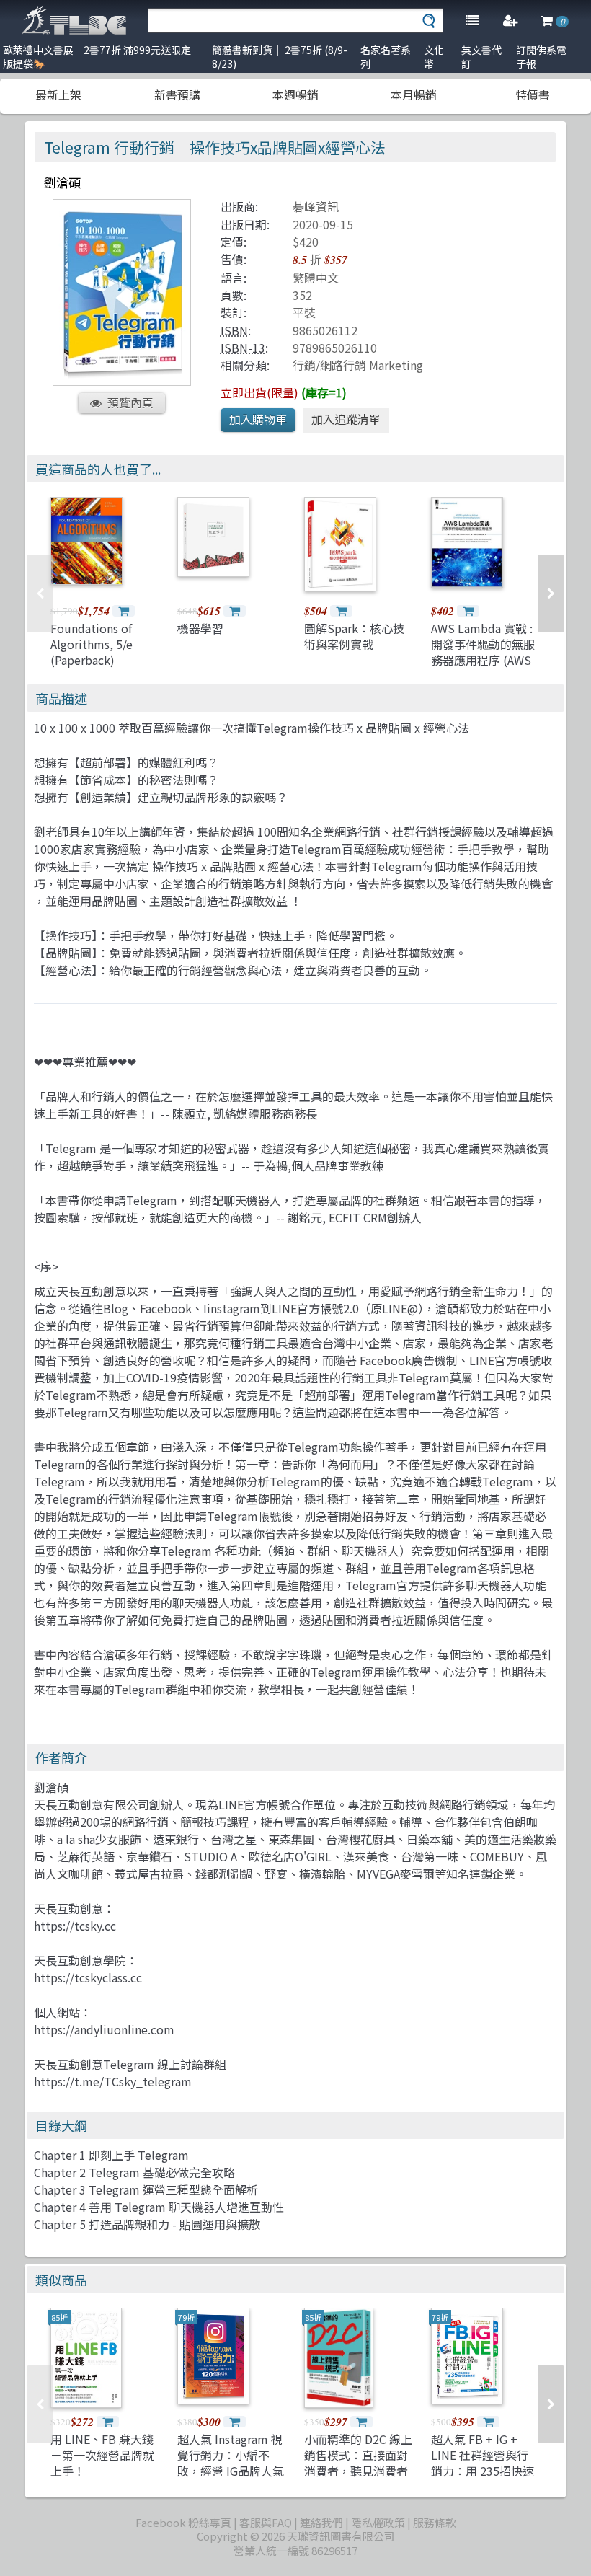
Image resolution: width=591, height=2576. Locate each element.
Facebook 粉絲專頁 (183, 2522)
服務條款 (435, 2522)
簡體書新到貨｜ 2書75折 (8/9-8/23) (280, 57)
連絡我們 (321, 2522)
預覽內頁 (130, 402)
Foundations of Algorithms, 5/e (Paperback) (92, 644)
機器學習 (200, 628)
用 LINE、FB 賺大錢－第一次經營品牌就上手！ (102, 2455)
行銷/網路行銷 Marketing (358, 365)
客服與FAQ (266, 2522)
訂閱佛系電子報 (541, 57)
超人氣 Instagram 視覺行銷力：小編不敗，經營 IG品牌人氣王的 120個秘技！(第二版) (231, 2471)
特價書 (533, 94)
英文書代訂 (481, 57)
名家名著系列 (386, 57)
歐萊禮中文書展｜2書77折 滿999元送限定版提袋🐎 (97, 57)
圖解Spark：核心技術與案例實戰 (354, 636)
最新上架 (58, 94)
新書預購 (177, 94)
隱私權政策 (378, 2522)
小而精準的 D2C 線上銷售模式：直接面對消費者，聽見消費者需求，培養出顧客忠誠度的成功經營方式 (358, 2471)
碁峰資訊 (316, 206)
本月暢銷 (414, 94)
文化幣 (434, 57)
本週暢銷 (295, 94)
